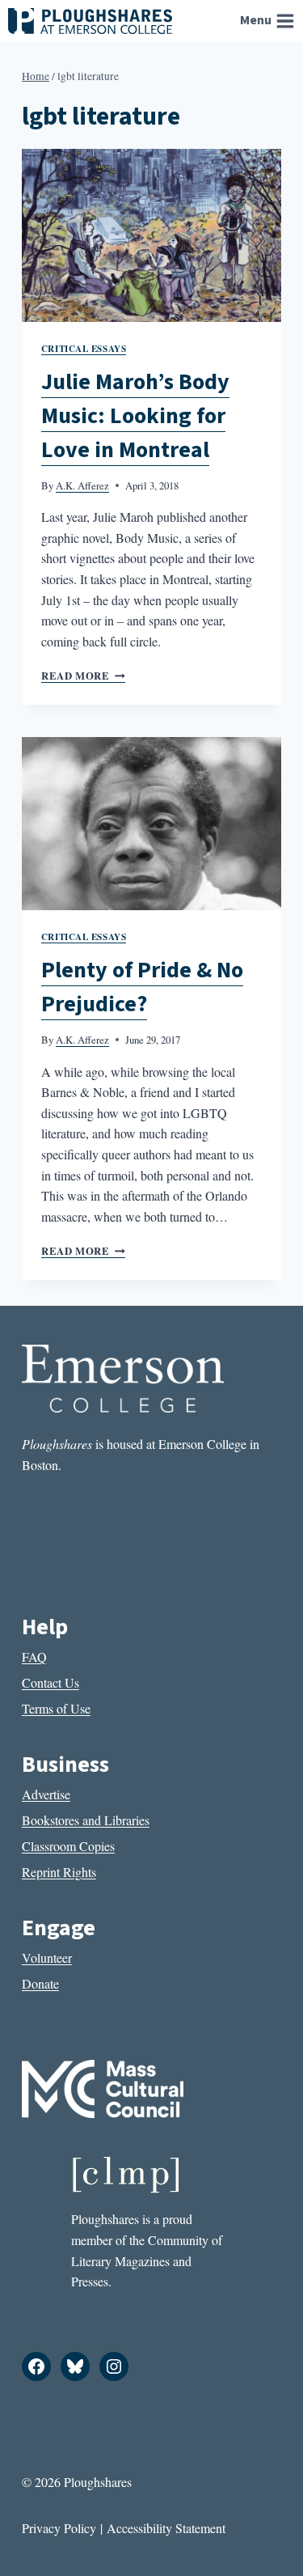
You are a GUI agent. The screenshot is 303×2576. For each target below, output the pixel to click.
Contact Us (50, 1682)
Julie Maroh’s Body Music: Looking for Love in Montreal (135, 416)
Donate (40, 1983)
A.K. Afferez (82, 485)
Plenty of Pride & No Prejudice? (142, 987)
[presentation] (151, 235)
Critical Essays (84, 348)
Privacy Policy (59, 2528)
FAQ (34, 1657)
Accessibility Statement (166, 2528)
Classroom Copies (68, 1846)
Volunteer (47, 1957)
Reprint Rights (59, 1872)
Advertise (46, 1794)
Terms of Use (56, 1708)
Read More (83, 676)
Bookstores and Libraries (86, 1820)
